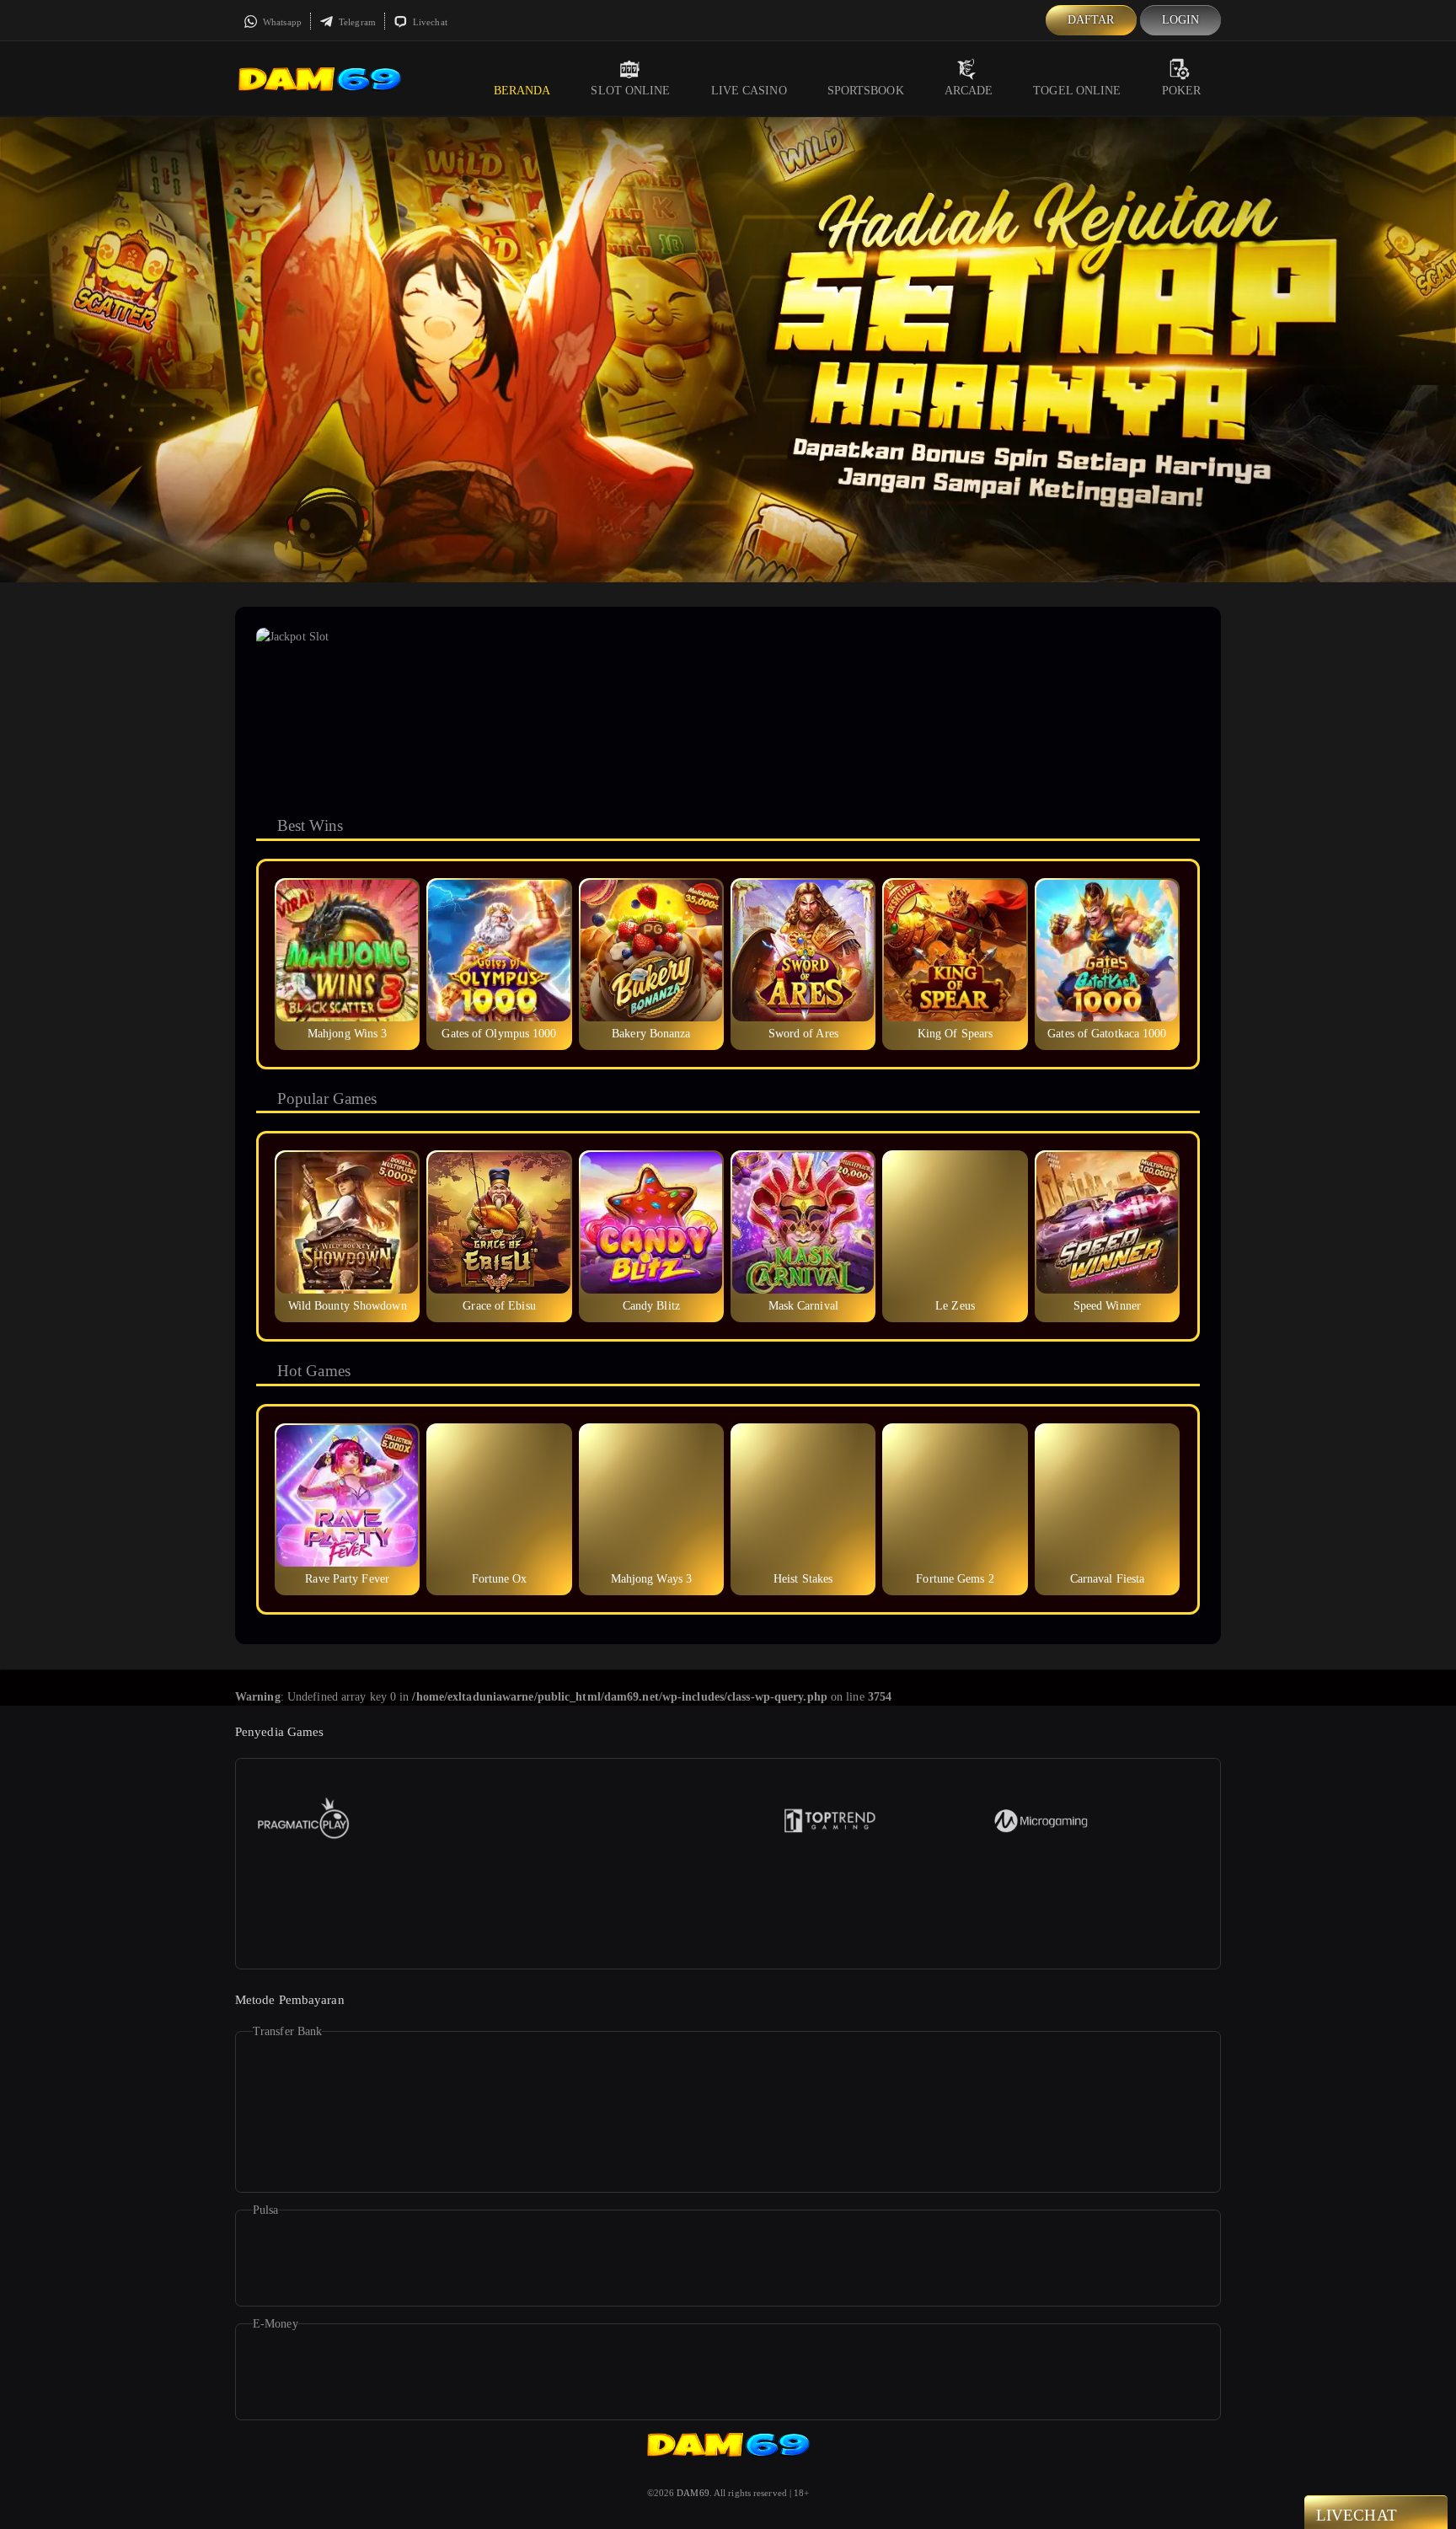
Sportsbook (866, 91)
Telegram (356, 22)
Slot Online (630, 91)
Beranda (522, 91)
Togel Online (1077, 91)
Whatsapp (281, 22)
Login (1181, 20)
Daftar (1091, 20)
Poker (1182, 91)
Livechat (429, 22)
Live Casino (749, 91)
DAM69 (693, 2493)
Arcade (969, 91)
